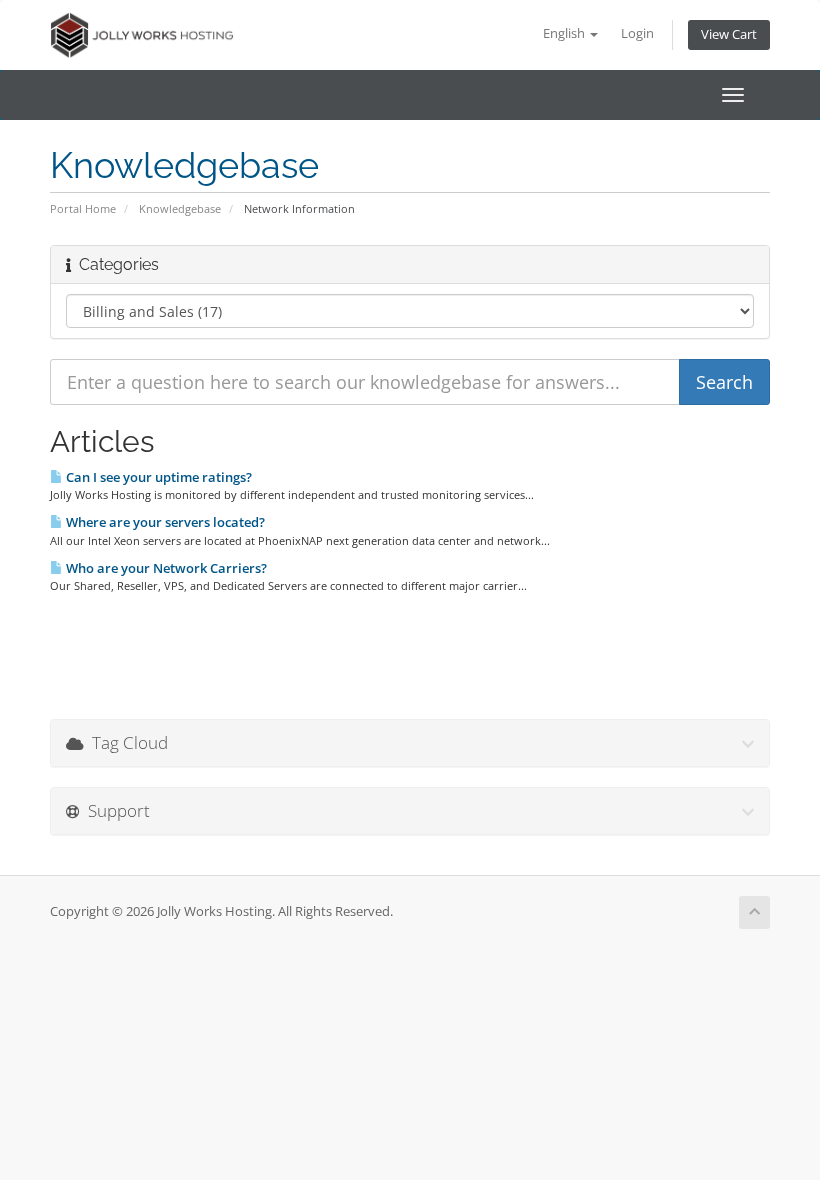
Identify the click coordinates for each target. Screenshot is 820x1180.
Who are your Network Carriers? (165, 568)
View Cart (729, 34)
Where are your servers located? (164, 522)
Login (637, 33)
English (565, 33)
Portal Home (83, 208)
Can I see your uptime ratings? (157, 477)
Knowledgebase (180, 208)
